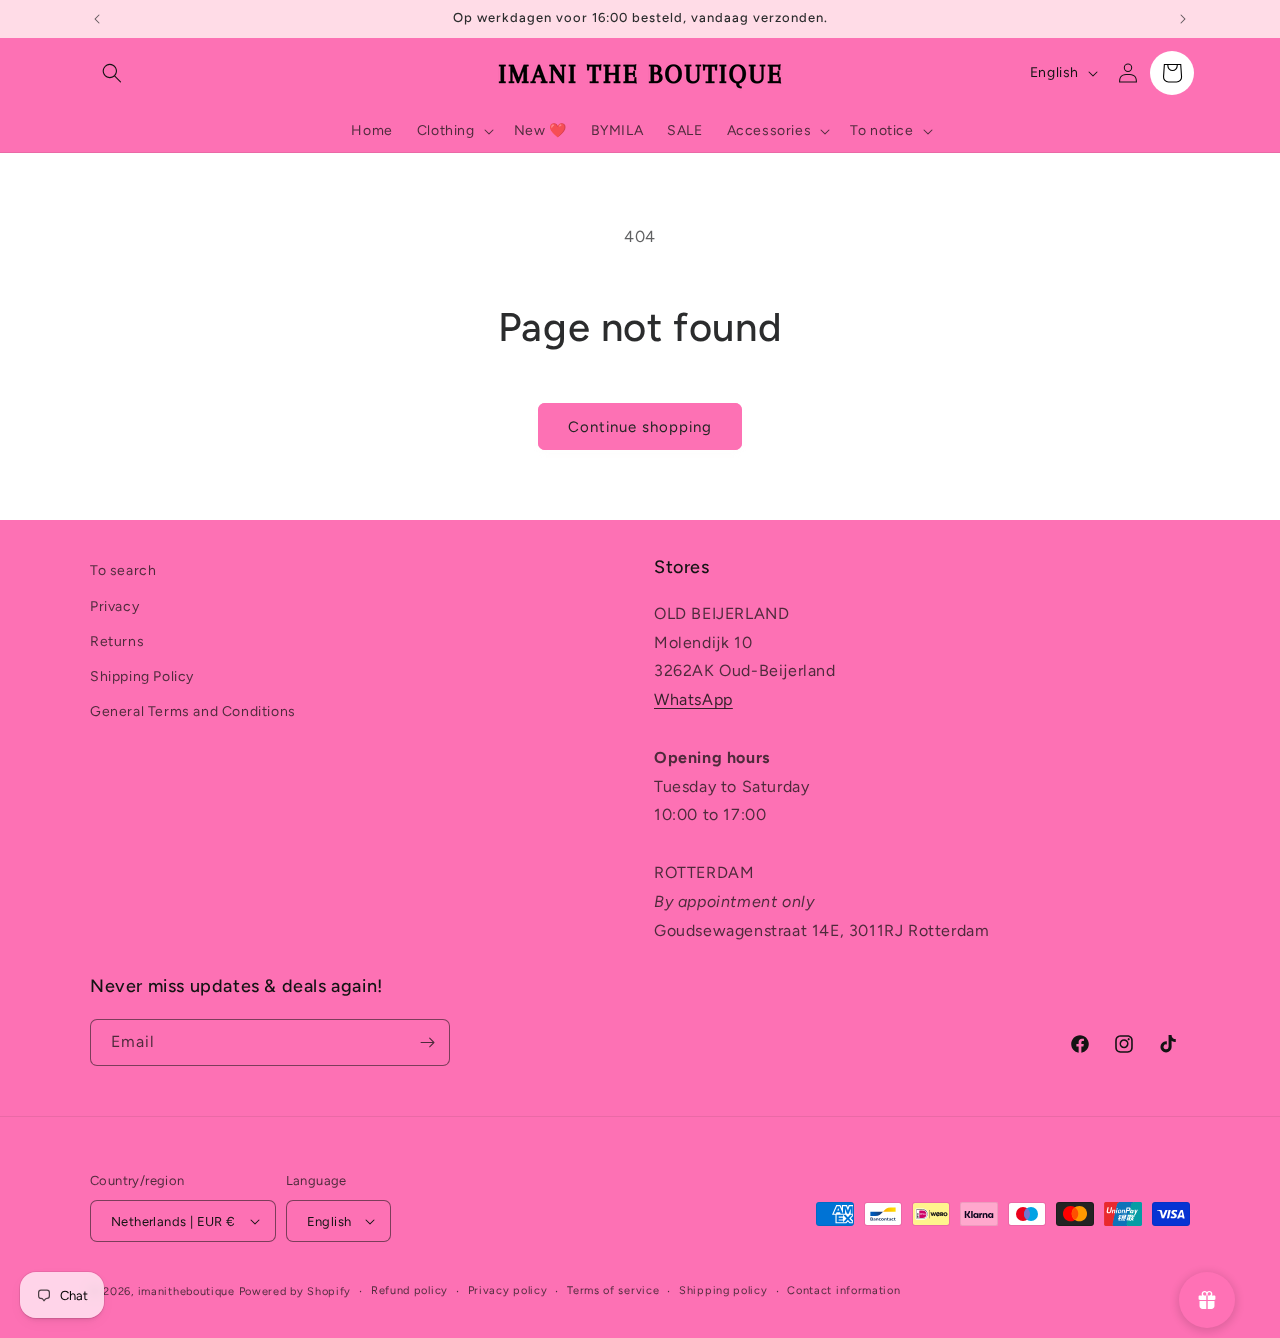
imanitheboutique (186, 1291)
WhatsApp (693, 699)
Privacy (114, 606)
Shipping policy (723, 1290)
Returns (117, 641)
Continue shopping (640, 427)
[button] (112, 73)
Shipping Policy (142, 676)
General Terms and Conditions (193, 711)
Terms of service (613, 1290)
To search (123, 570)
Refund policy (409, 1290)
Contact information (843, 1290)
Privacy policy (508, 1290)
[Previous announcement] (97, 19)
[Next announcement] (1183, 19)
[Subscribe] (427, 1042)
